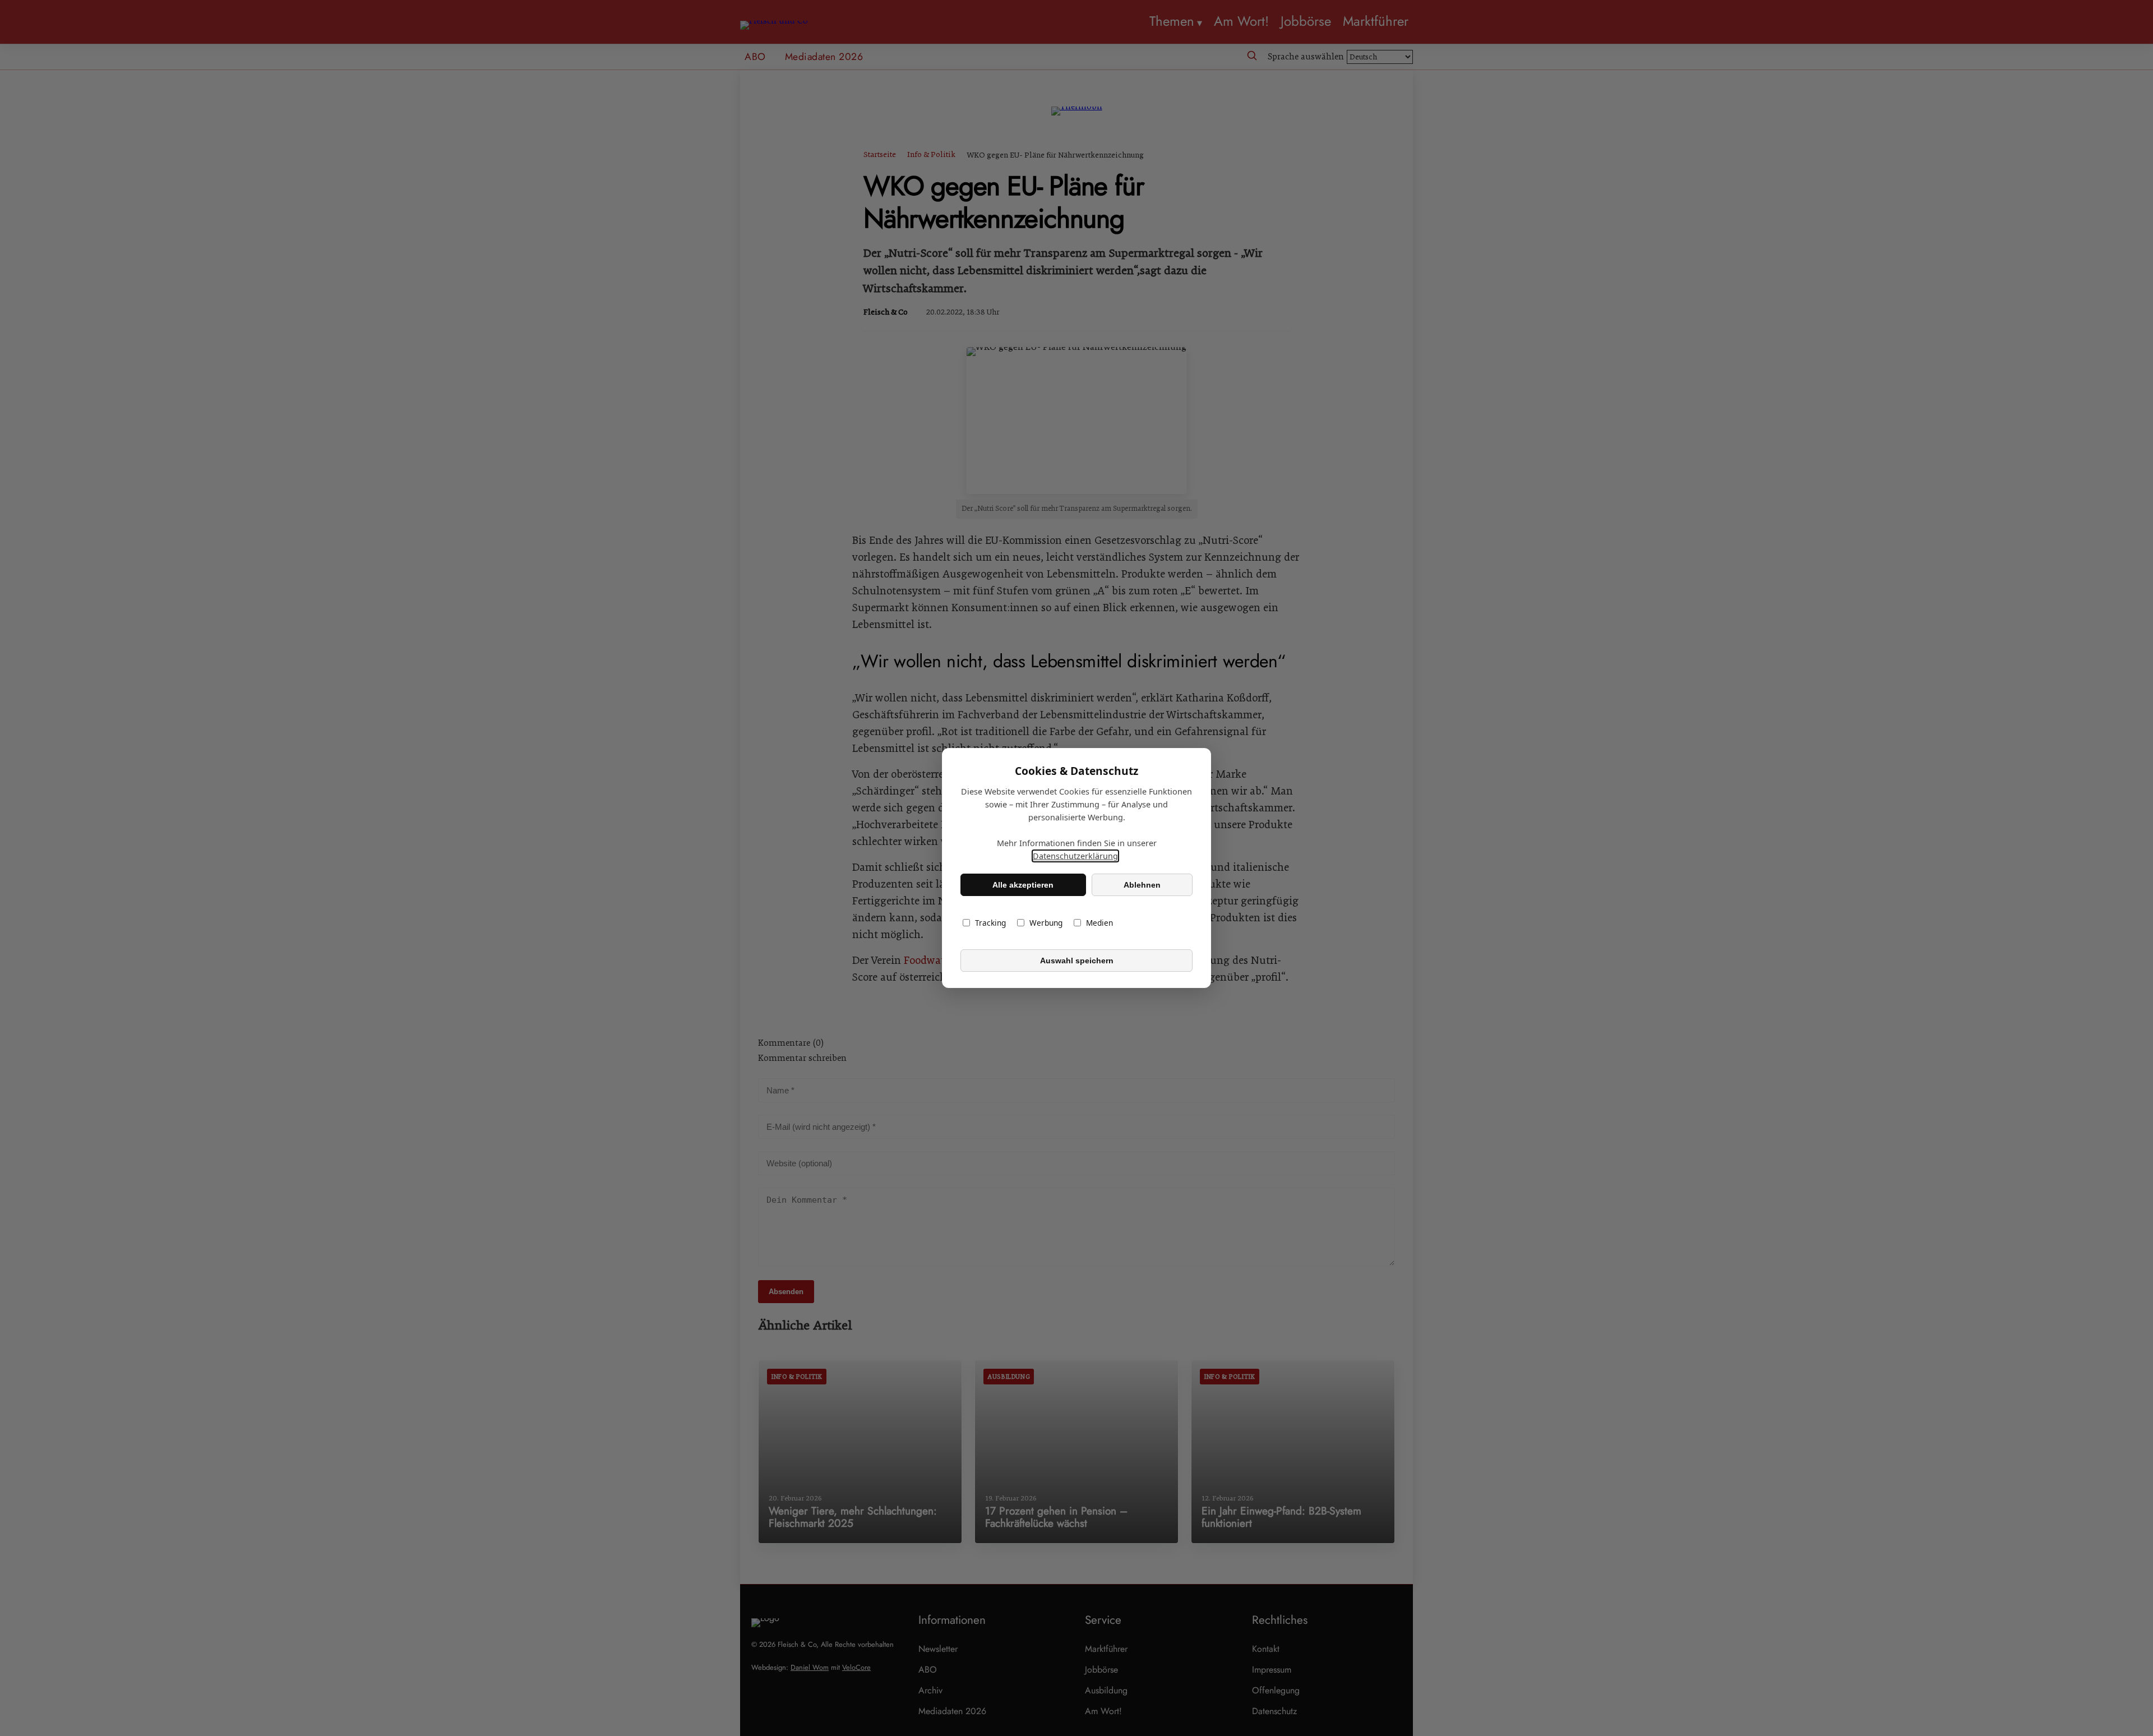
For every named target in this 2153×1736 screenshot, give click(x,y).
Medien (1099, 923)
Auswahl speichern (1077, 961)
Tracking (990, 923)
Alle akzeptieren (1023, 885)
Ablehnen (1142, 885)
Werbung (1046, 923)
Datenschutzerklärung (1075, 856)
